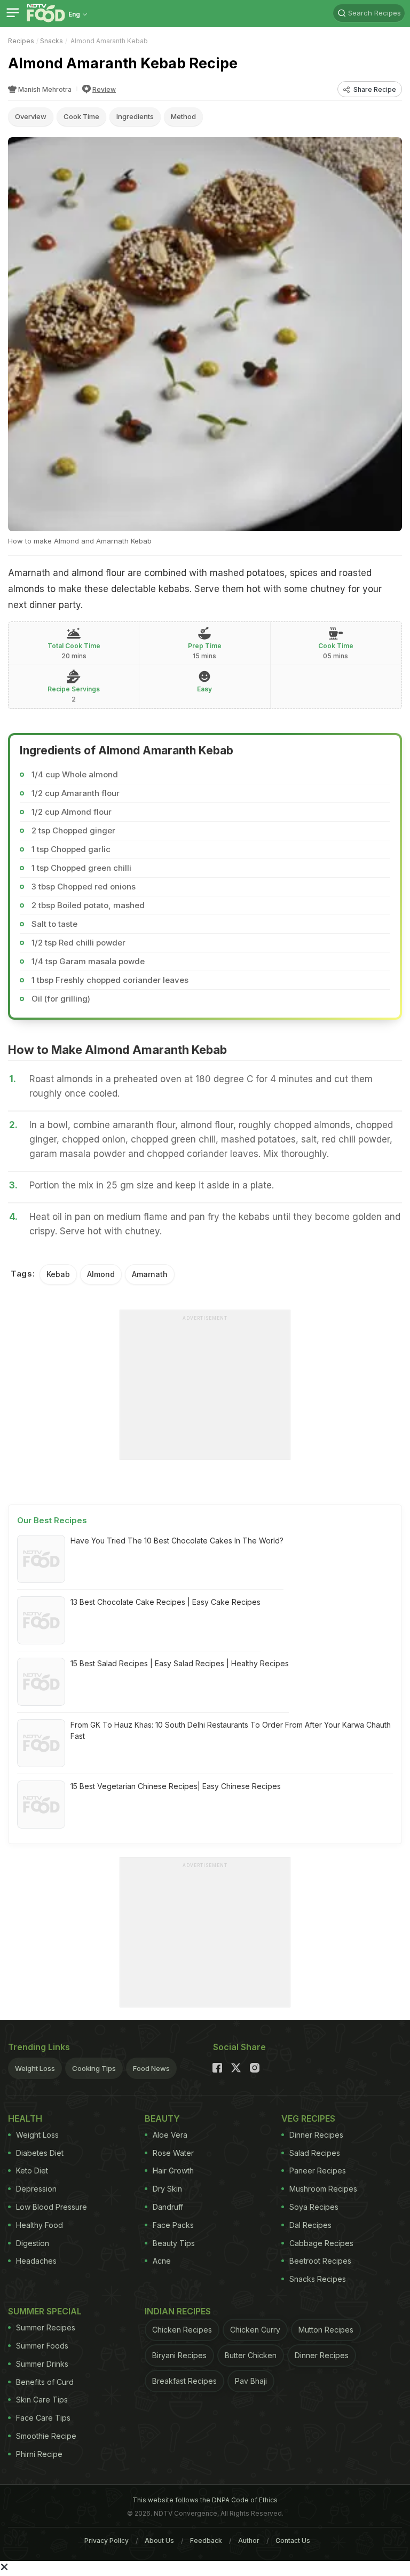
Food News (151, 2068)
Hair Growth (173, 2171)
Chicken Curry (255, 2330)
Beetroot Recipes (320, 2261)
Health (25, 2118)
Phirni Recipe (39, 2454)
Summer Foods (42, 2346)
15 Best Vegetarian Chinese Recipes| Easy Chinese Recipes (176, 1786)
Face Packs (173, 2225)
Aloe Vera (170, 2135)
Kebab (58, 1274)
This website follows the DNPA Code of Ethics (205, 2500)
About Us (159, 2540)
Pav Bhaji (251, 2381)
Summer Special (45, 2311)
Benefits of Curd (45, 2382)
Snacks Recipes (318, 2279)
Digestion (33, 2243)
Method (183, 116)
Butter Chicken (251, 2355)
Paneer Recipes (318, 2171)
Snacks (52, 41)
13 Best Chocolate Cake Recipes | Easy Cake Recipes (165, 1602)
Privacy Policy (107, 2540)
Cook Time (81, 116)
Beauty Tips (174, 2243)
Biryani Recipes (179, 2355)
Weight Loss (35, 2068)
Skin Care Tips (42, 2400)
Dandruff (168, 2207)
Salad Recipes (315, 2153)
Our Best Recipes (52, 1520)
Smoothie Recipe (46, 2436)
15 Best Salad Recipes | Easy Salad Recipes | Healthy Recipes (180, 1663)
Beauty (162, 2118)
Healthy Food (40, 2225)
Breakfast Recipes (184, 2381)
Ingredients (135, 116)
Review (104, 89)
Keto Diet (32, 2171)
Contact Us (293, 2540)
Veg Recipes (308, 2118)
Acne (162, 2261)
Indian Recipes (178, 2311)
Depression (36, 2189)
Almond (101, 1274)
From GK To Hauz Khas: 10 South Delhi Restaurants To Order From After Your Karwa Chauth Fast (231, 1730)
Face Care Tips (43, 2418)
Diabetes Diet (40, 2153)
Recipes (21, 41)
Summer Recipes (46, 2327)
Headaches (36, 2261)
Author (249, 2540)
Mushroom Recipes (323, 2189)
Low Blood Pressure (52, 2207)
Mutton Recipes (326, 2330)
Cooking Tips (94, 2068)
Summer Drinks (42, 2364)
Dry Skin (167, 2189)
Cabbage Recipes (321, 2243)
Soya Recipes (314, 2207)
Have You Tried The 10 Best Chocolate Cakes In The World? (177, 1541)
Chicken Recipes (182, 2330)
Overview (31, 116)
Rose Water (173, 2153)
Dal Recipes (310, 2225)
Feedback (206, 2540)
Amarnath (150, 1274)
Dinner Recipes (316, 2135)
